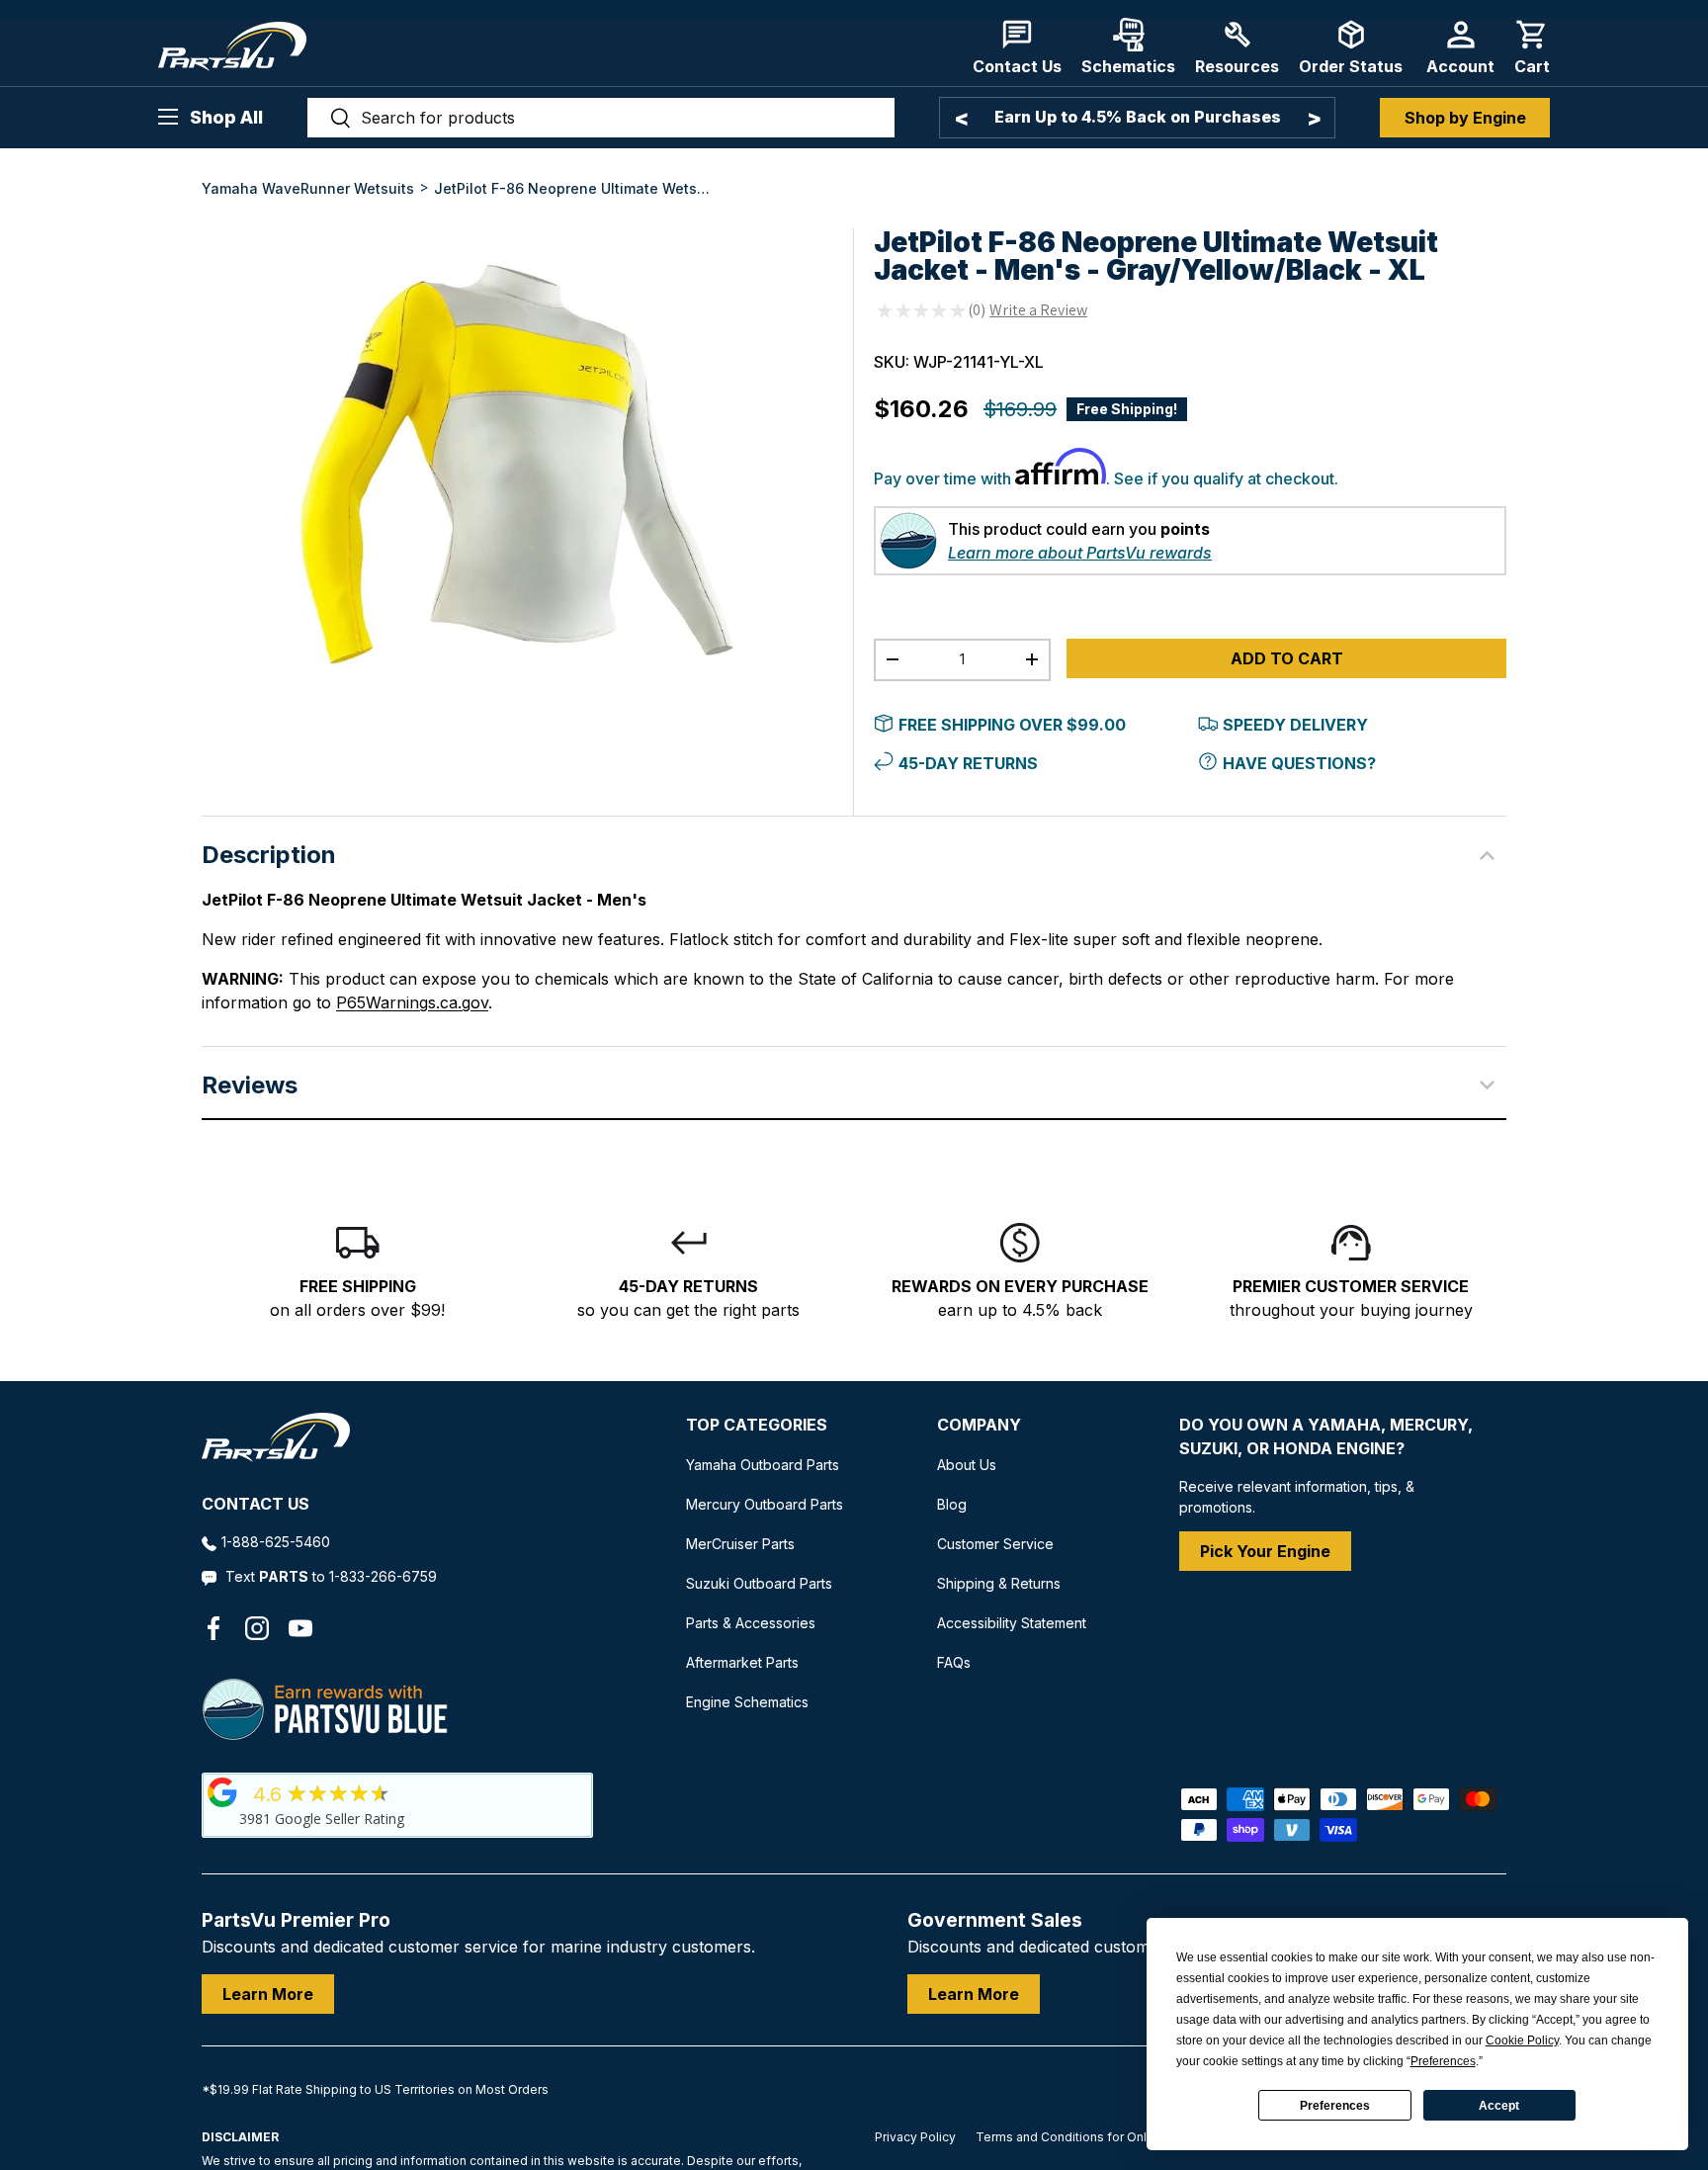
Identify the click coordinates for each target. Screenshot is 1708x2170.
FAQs (954, 1662)
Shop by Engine (1465, 118)
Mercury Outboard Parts (765, 1504)
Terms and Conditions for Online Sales (1088, 2137)
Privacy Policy (915, 2137)
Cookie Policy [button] (1522, 2040)
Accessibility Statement (1012, 1623)
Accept (1499, 2106)
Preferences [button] (1443, 2061)
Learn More (268, 1994)
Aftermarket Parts (742, 1662)
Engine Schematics (747, 1702)
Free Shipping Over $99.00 (1012, 725)
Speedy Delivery (1295, 725)
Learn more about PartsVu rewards (1080, 553)
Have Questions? (1299, 763)
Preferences (1335, 2106)
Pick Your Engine (1265, 1551)
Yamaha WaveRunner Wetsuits (308, 188)
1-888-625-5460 (276, 1542)
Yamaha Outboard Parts (763, 1465)
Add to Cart (1287, 658)
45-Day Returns (968, 763)
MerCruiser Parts (740, 1544)
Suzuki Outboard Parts (759, 1583)
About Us (967, 1465)
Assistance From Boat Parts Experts (1168, 117)
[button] (1532, 47)
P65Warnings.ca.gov (412, 1002)
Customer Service (995, 1544)
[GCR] (222, 1792)
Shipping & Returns (999, 1583)
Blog (952, 1504)
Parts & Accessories (751, 1623)
